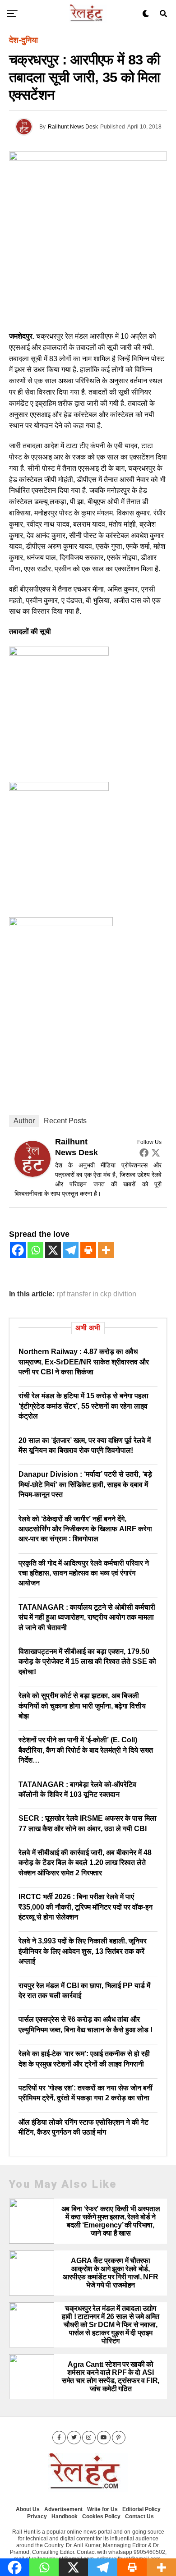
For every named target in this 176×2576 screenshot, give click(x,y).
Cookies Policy (101, 2516)
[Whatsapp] (35, 1250)
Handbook (65, 2516)
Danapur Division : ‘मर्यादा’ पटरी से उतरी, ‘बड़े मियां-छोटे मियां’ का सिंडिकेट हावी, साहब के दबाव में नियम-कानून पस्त (85, 1484)
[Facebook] (144, 1153)
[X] (53, 1250)
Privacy (37, 2516)
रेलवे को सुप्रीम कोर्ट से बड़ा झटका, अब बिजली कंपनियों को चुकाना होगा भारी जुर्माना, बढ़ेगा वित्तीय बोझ (82, 1706)
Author (24, 1121)
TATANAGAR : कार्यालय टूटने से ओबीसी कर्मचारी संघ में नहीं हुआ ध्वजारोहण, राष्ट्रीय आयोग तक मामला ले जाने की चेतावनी (87, 1617)
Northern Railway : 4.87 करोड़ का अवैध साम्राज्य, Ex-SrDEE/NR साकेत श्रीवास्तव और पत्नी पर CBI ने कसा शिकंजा (84, 1362)
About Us (28, 2509)
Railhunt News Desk (73, 127)
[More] (106, 1250)
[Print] (88, 1250)
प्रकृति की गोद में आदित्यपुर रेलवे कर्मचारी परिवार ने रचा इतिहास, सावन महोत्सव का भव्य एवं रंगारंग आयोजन (84, 1573)
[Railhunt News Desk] (32, 1174)
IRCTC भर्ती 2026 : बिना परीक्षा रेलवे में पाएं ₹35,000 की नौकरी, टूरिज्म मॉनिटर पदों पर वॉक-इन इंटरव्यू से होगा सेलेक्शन (86, 1907)
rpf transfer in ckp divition (97, 1294)
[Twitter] (156, 1153)
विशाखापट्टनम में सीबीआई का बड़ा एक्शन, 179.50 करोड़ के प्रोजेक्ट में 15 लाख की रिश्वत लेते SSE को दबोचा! (87, 1662)
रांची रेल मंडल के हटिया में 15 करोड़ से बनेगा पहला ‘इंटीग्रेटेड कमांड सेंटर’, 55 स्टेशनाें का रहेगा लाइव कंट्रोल (83, 1406)
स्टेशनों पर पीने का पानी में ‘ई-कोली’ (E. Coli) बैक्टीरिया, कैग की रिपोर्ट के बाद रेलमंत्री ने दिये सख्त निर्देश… (86, 1750)
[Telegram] (71, 1250)
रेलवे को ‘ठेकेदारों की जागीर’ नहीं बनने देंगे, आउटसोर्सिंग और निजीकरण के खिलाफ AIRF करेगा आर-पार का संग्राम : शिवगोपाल (85, 1529)
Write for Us (102, 2509)
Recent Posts (65, 1121)
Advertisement (63, 2509)
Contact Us (139, 2516)
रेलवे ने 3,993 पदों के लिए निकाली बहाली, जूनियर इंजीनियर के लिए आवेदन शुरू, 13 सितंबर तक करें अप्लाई (83, 1951)
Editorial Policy (141, 2509)
